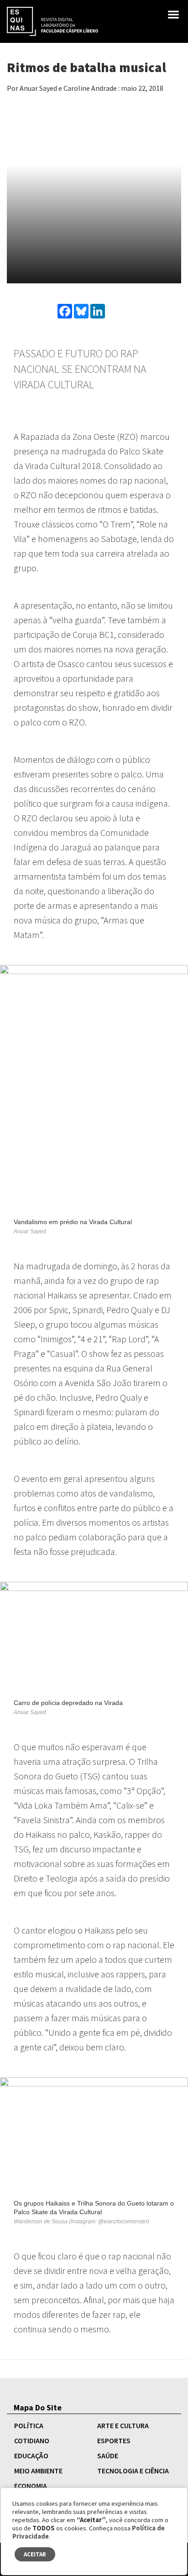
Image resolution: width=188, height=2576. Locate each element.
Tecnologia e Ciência (133, 2471)
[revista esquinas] (52, 21)
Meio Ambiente (38, 2471)
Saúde (108, 2456)
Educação (31, 2456)
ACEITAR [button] (35, 2554)
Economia (31, 2486)
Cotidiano (32, 2440)
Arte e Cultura (123, 2425)
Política (29, 2425)
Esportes (114, 2440)
